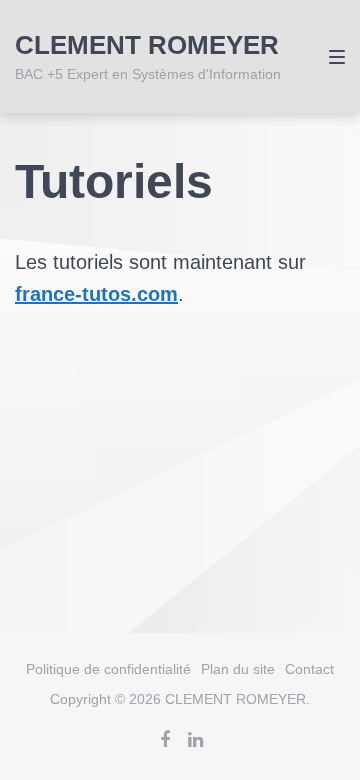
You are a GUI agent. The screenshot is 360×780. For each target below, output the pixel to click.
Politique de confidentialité (108, 669)
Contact (309, 669)
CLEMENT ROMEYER (147, 45)
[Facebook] (165, 740)
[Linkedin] (195, 740)
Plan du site (238, 669)
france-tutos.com (96, 294)
